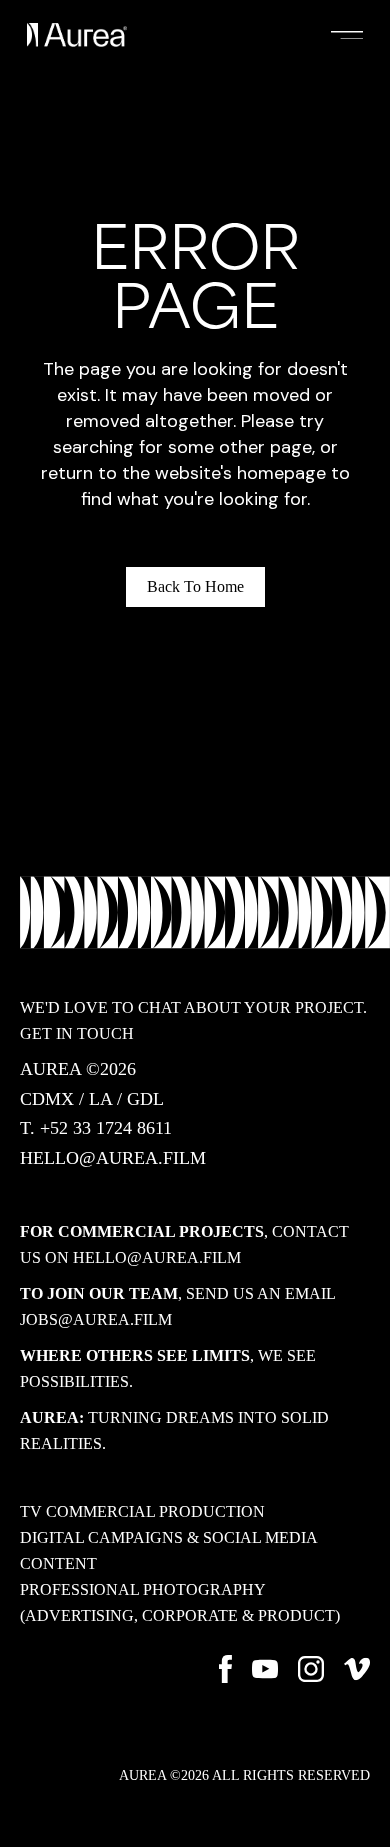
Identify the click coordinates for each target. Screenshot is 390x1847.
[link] (142, 1511)
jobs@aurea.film (96, 1319)
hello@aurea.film (157, 1257)
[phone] (96, 1129)
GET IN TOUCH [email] (77, 1033)
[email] (113, 1159)
